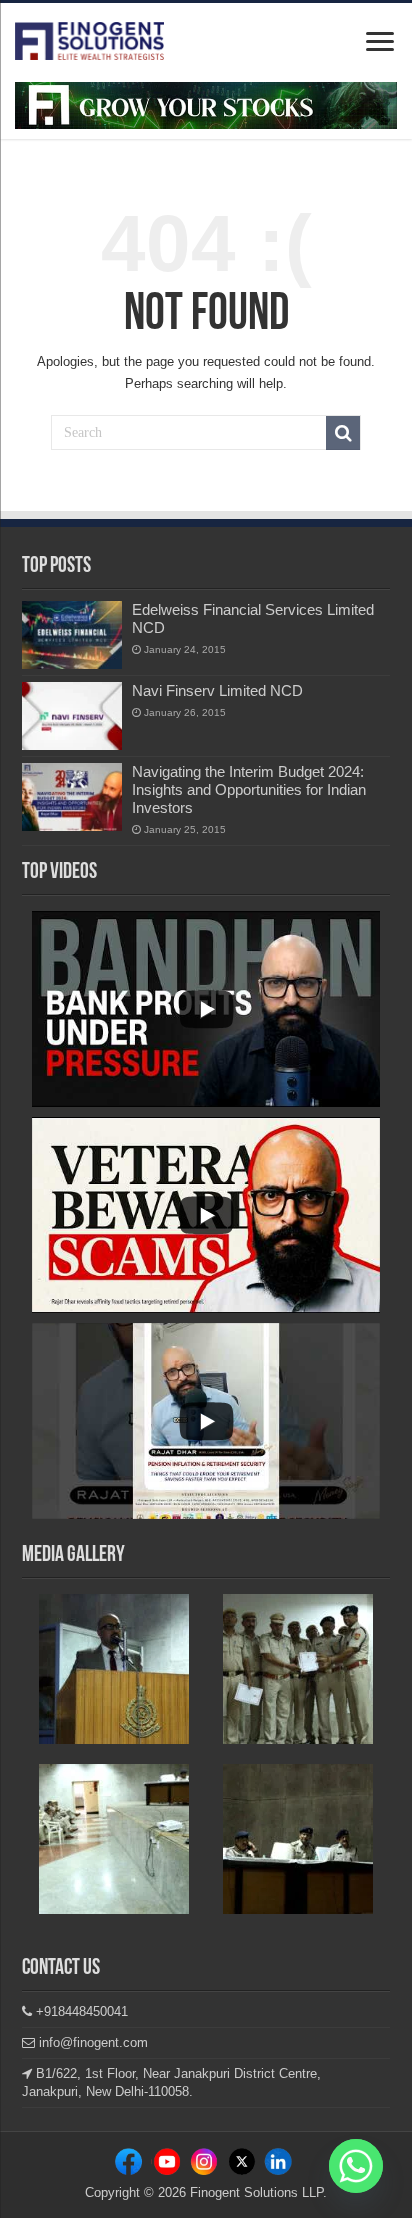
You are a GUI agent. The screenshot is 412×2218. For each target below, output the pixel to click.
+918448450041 (80, 2011)
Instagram (170, 2165)
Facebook (133, 2165)
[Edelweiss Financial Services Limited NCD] (72, 635)
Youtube (278, 2165)
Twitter (242, 2165)
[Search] (343, 433)
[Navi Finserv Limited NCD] (72, 716)
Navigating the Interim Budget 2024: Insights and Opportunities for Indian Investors (249, 789)
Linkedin (206, 2165)
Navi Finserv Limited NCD (217, 690)
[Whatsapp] (356, 2166)
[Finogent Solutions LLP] (89, 37)
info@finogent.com (91, 2042)
